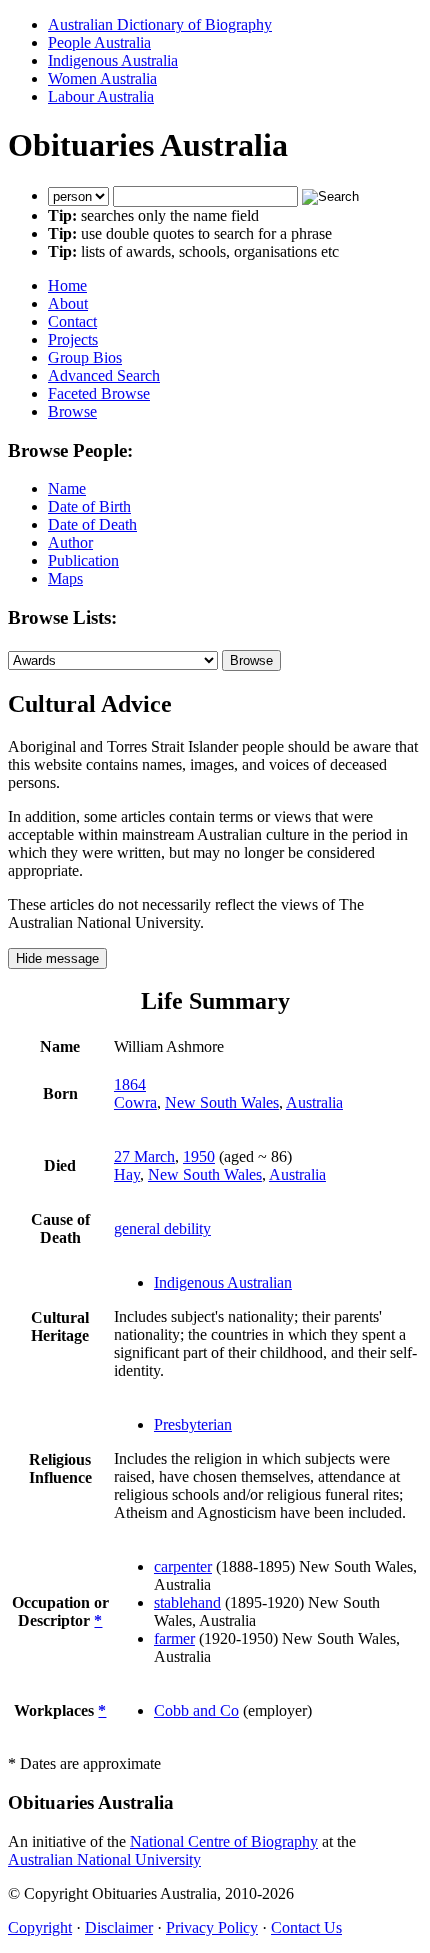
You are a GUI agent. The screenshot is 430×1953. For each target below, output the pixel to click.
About (68, 303)
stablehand (187, 1602)
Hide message (57, 958)
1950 (199, 1156)
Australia (314, 1102)
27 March (144, 1156)
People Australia (99, 42)
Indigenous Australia (113, 60)
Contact (72, 321)
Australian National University (104, 1859)
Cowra (135, 1102)
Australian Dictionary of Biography (160, 24)
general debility (162, 1228)
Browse (72, 411)
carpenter (183, 1566)
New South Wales (222, 1102)
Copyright (40, 1927)
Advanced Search (104, 375)
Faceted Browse (99, 393)
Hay (127, 1174)
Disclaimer (119, 1927)
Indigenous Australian (223, 1282)
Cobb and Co (196, 1710)
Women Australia (102, 78)
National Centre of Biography (224, 1841)
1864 (130, 1084)
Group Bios (85, 357)
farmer (174, 1638)
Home (67, 285)
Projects (73, 339)
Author (70, 542)
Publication (83, 560)
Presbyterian (193, 1424)
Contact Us (306, 1927)
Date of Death (92, 524)
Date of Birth (89, 506)
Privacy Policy (212, 1927)
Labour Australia (101, 96)
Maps (65, 578)
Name (67, 488)
